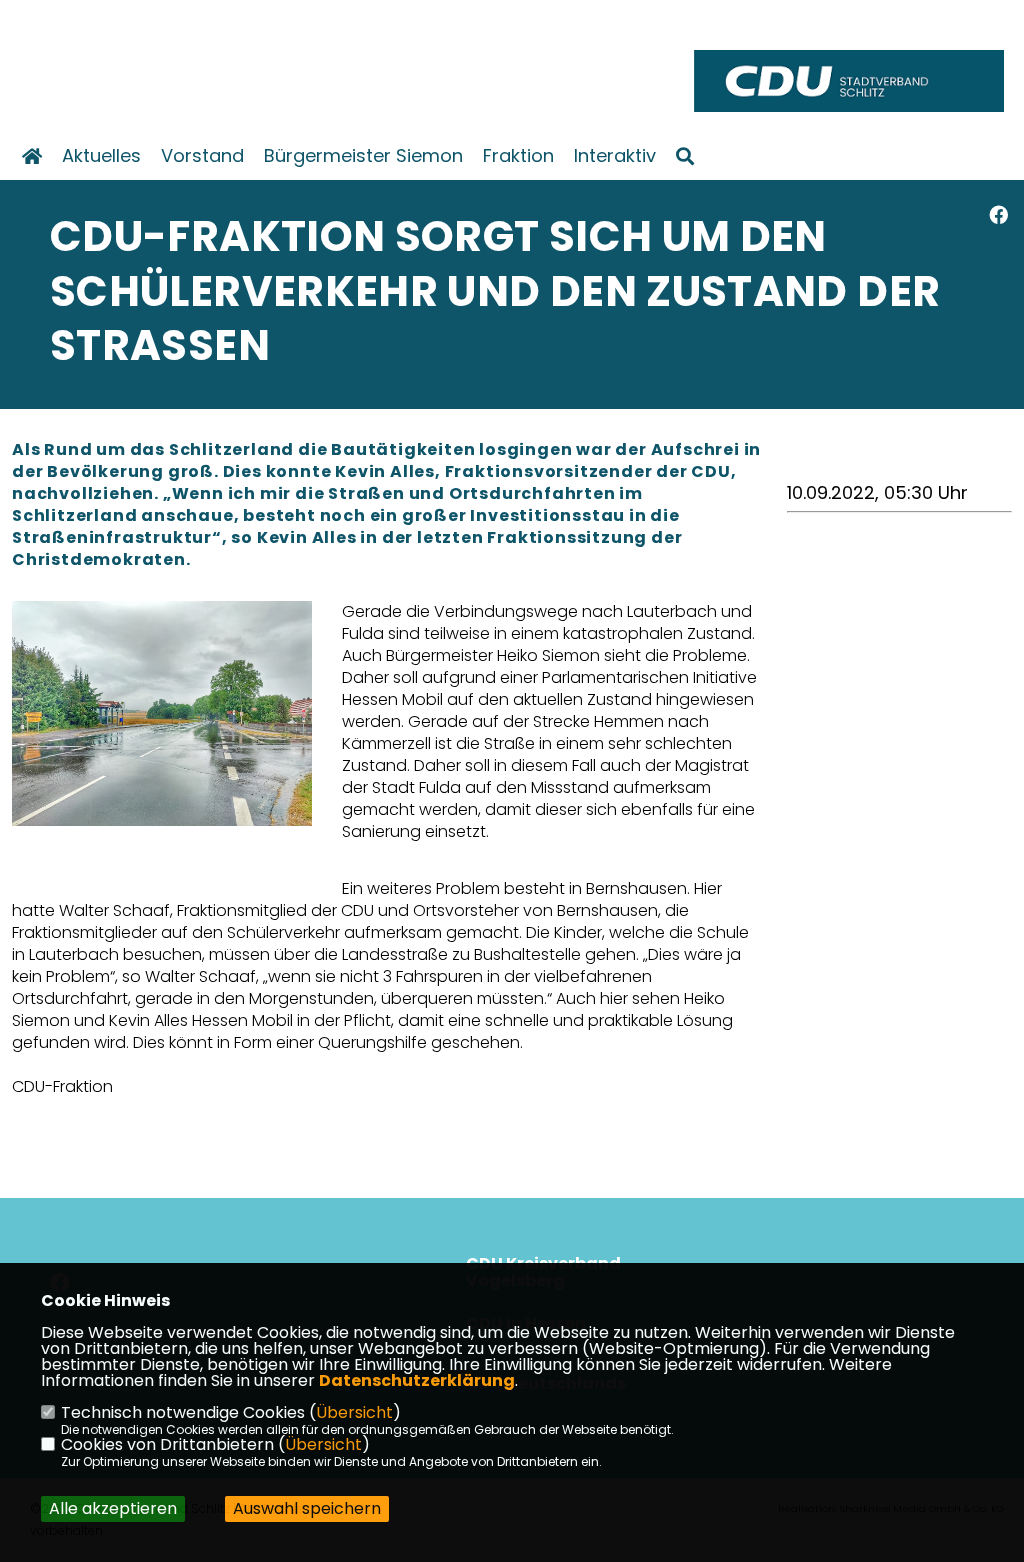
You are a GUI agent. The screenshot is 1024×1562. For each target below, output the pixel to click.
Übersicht (354, 1412)
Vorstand (202, 156)
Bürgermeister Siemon (363, 156)
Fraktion (518, 156)
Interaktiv (615, 156)
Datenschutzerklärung (417, 1380)
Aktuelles (101, 156)
